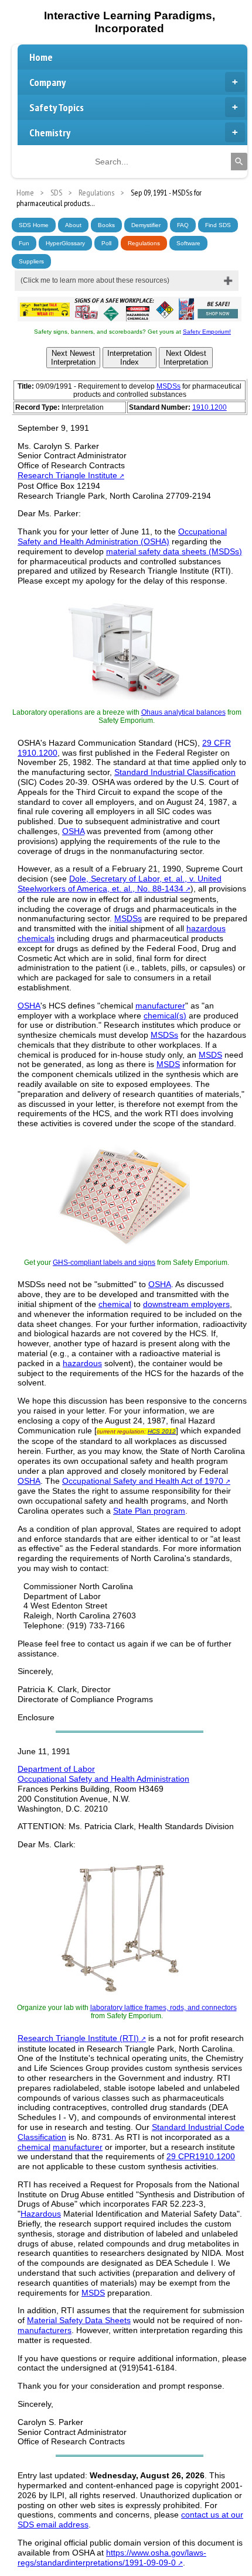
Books (106, 225)
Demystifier (146, 225)
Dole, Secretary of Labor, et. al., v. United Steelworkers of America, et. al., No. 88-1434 (120, 884)
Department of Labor (56, 1769)
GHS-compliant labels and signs (104, 1263)
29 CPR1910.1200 (201, 2156)
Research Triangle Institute (67, 475)
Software (188, 243)
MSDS (210, 1055)
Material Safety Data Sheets (79, 2320)
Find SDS (218, 225)
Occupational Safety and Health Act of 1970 (143, 1481)
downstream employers (186, 1304)
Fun (24, 243)
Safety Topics (57, 107)
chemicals (36, 938)
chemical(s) (165, 1016)
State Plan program (149, 1511)
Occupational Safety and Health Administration (103, 1779)
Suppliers (31, 261)
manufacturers (45, 2330)
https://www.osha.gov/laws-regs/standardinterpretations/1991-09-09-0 (112, 2558)
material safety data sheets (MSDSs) (174, 551)
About (73, 225)
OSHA (73, 831)
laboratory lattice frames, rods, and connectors (164, 2008)
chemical (115, 1304)
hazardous (206, 928)
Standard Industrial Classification (175, 772)
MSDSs (168, 386)
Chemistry (50, 133)
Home (41, 57)
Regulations (144, 243)
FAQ (183, 225)
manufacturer (160, 1006)
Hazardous (41, 2214)
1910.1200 (210, 407)
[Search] (239, 162)
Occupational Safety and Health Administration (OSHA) (122, 536)
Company (47, 82)
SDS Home (34, 225)
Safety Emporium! (207, 332)
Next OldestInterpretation (186, 358)
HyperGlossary (65, 243)
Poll (106, 243)
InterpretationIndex (130, 358)
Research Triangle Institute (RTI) (78, 2038)
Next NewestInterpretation (73, 358)
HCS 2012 (162, 1431)
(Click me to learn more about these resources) (95, 280)
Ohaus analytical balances (183, 712)
